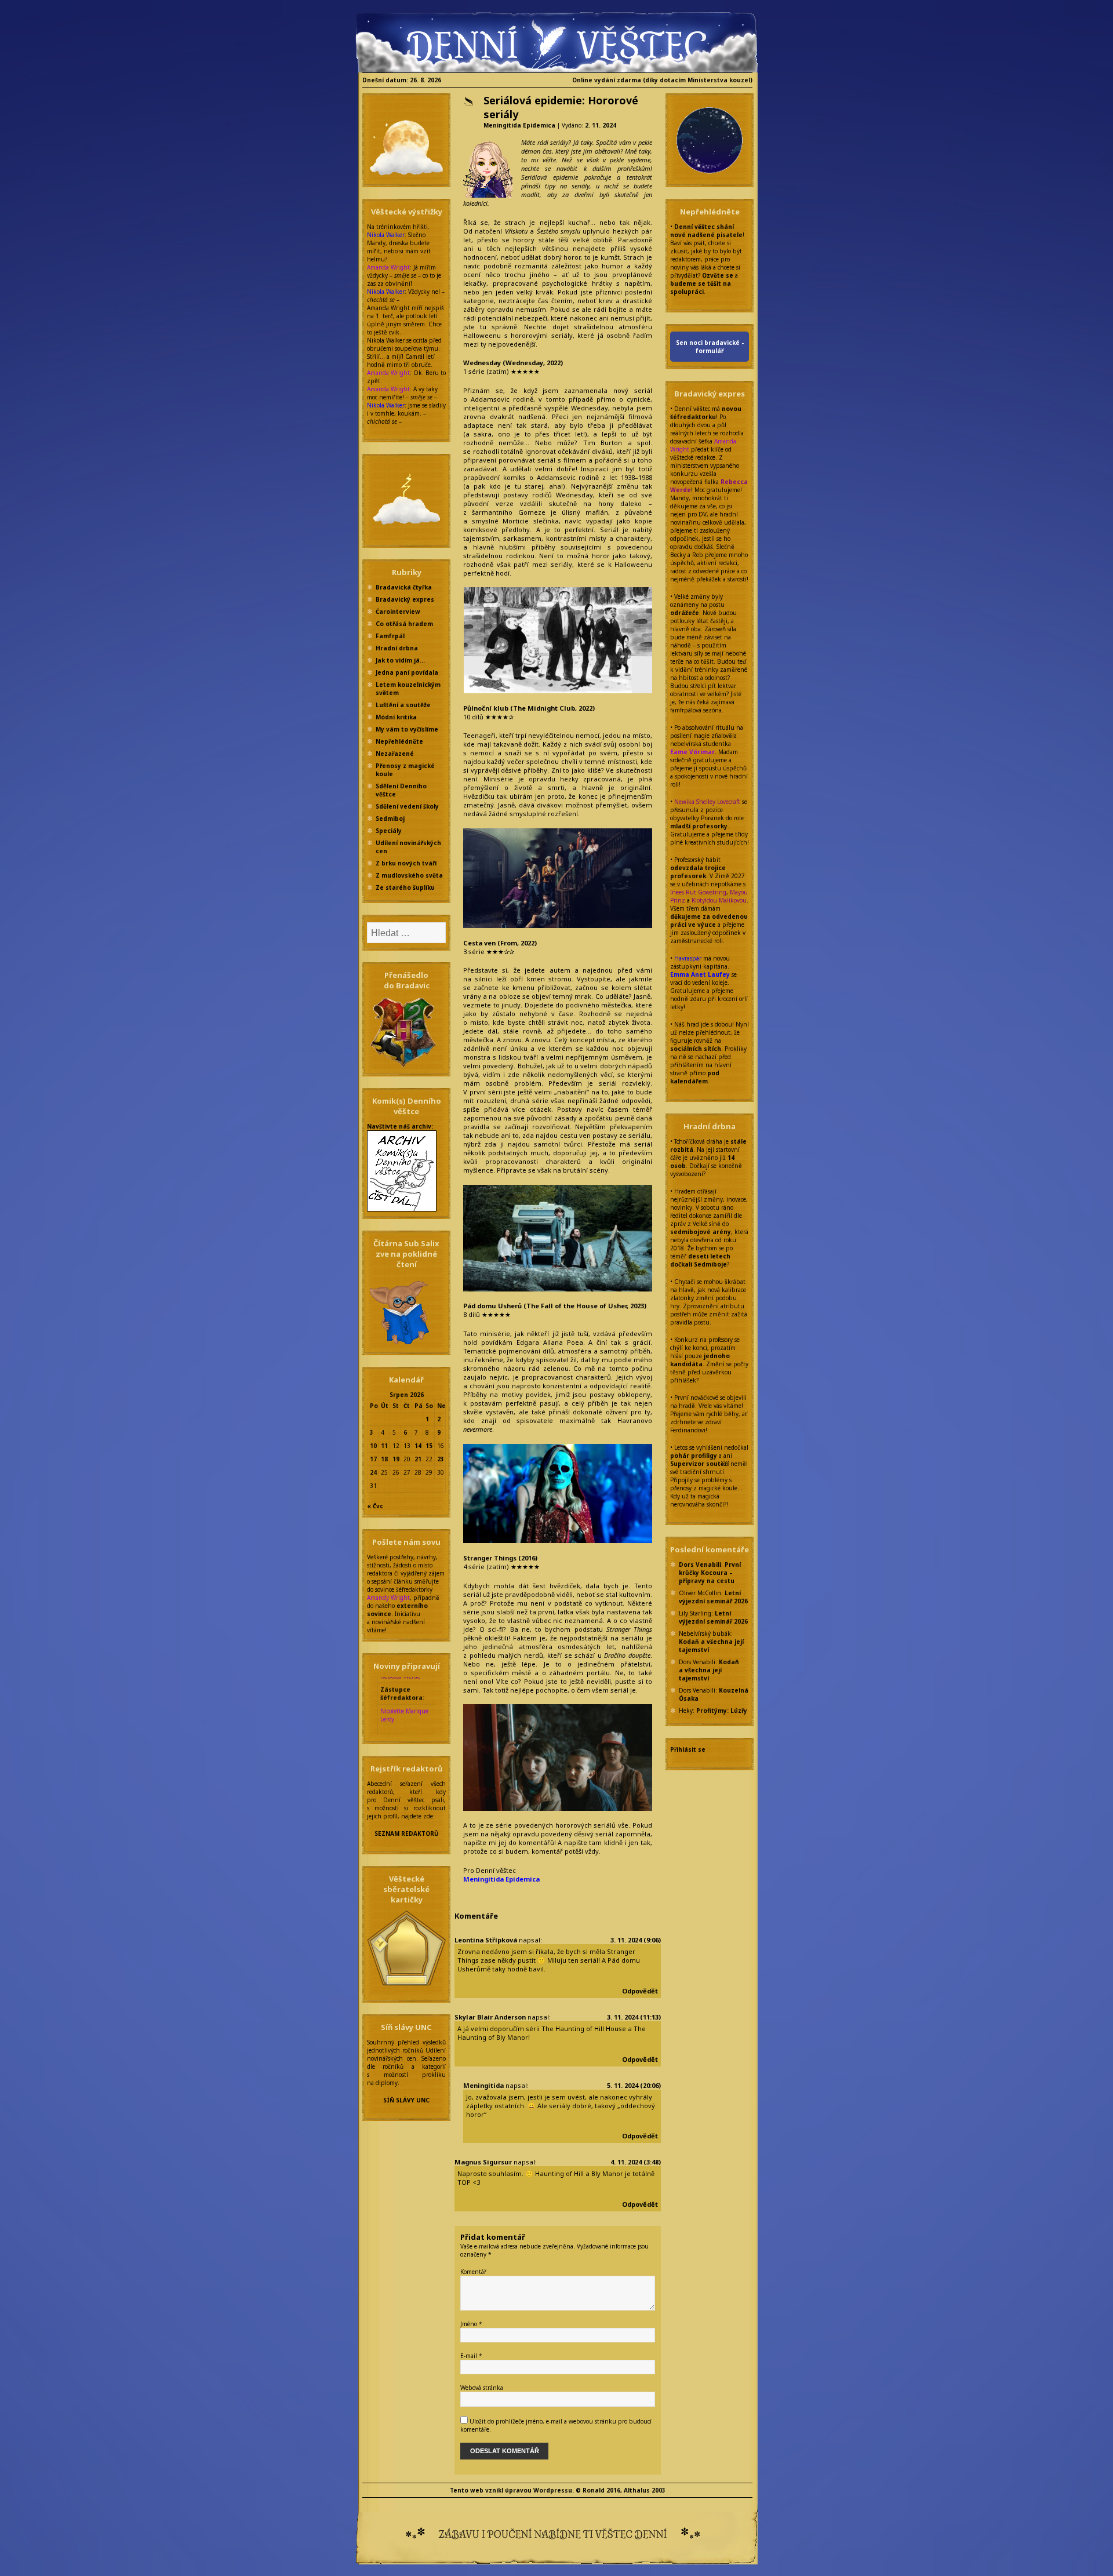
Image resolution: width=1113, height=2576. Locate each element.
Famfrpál (390, 636)
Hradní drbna (397, 648)
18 (384, 1459)
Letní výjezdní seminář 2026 (713, 1597)
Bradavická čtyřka (404, 587)
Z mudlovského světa (409, 875)
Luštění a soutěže (403, 705)
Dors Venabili (700, 1564)
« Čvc (375, 1506)
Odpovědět (640, 1991)
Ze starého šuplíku (405, 887)
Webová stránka (482, 2388)
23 (441, 1459)
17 (373, 1459)
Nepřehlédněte (399, 741)
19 (396, 1459)
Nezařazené (395, 754)
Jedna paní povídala (407, 672)
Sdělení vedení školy (407, 806)
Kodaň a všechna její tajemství (709, 1670)
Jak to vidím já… (400, 660)
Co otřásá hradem (404, 624)
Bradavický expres (405, 599)
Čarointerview (398, 612)
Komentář (473, 2272)
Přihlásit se (688, 1749)
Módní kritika (396, 717)
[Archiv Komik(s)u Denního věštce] (402, 1170)
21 (418, 1459)
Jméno (471, 2324)
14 (418, 1446)
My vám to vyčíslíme (407, 729)
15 (429, 1446)
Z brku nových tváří (406, 863)
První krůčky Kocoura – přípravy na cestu (710, 1573)
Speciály (389, 831)
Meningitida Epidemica (519, 125)
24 (373, 1472)
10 (373, 1446)
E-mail (471, 2356)
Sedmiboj (390, 818)
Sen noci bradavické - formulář (710, 347)
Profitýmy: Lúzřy (722, 1711)
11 (384, 1446)
